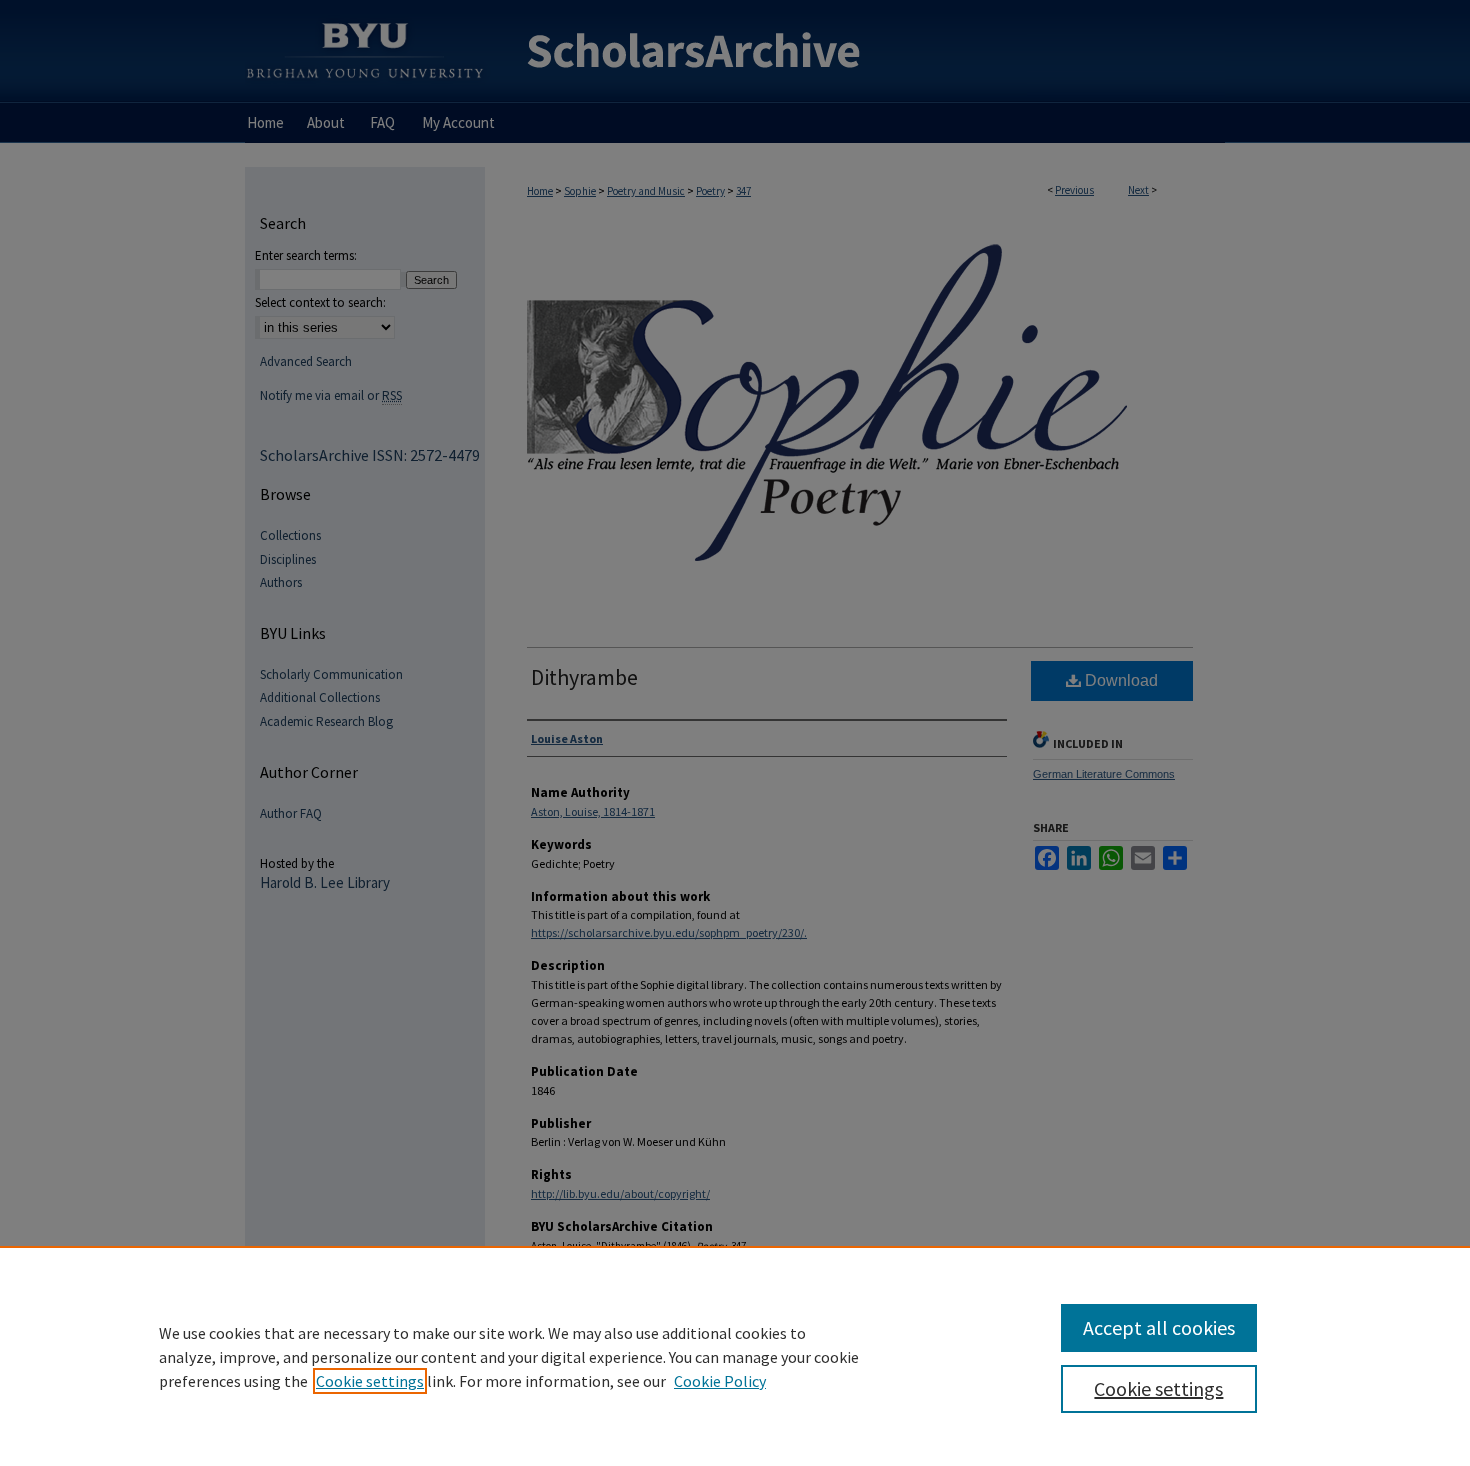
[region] (735, 1356)
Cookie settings (370, 1381)
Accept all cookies (1159, 1327)
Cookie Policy (720, 1381)
